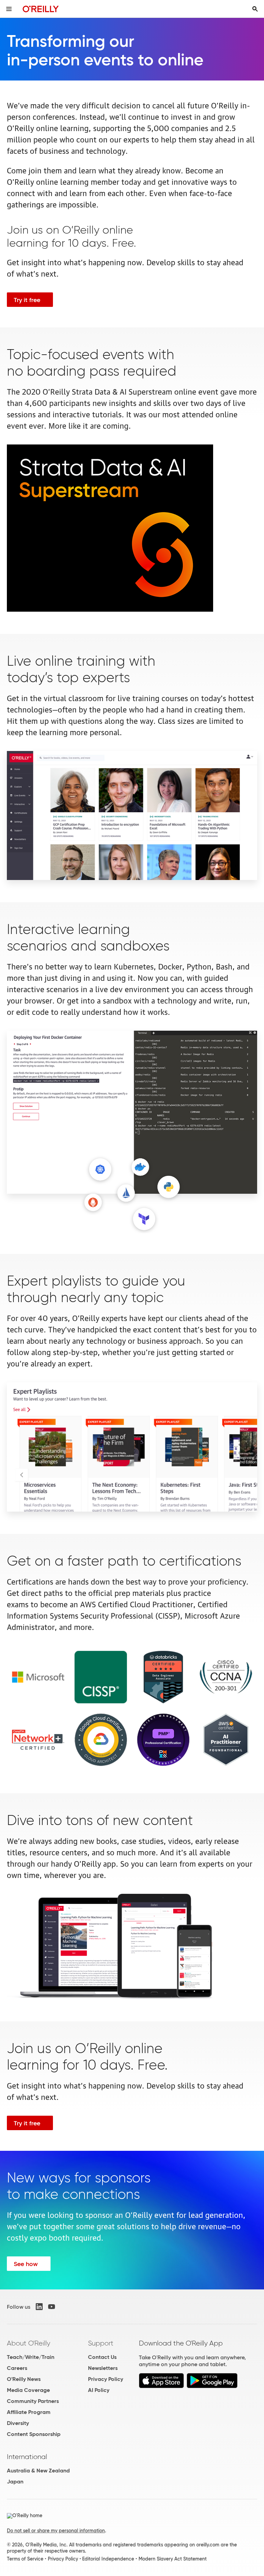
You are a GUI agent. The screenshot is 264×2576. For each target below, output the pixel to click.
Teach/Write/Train (31, 2357)
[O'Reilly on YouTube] (52, 2307)
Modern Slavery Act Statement (173, 2559)
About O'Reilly (29, 2343)
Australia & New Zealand (38, 2471)
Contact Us (102, 2357)
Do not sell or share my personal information (56, 2531)
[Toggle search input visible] (255, 9)
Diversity (18, 2423)
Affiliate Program (29, 2412)
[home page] (41, 9)
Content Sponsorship (34, 2434)
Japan (15, 2482)
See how (26, 2264)
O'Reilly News (24, 2379)
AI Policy (99, 2390)
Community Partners (33, 2401)
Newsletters (103, 2368)
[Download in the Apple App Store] (161, 2386)
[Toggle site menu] (9, 9)
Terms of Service (25, 2559)
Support (101, 2343)
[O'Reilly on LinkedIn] (39, 2307)
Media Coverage (28, 2390)
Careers (17, 2368)
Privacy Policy (106, 2379)
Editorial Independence (108, 2559)
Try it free (27, 300)
